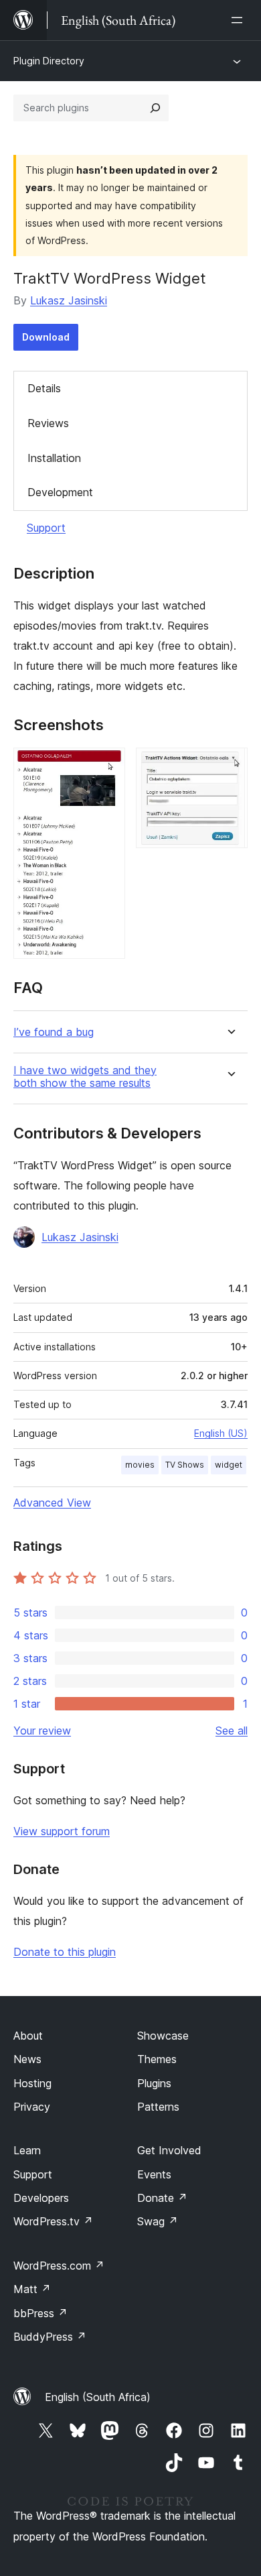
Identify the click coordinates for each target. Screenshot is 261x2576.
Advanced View (52, 1503)
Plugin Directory (49, 61)
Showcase (163, 2036)
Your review (42, 1731)
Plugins (154, 2083)
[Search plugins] (155, 108)
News (27, 2059)
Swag (158, 2221)
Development (60, 492)
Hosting (32, 2083)
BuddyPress (50, 2337)
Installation (54, 458)
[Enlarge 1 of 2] (107, 766)
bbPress (40, 2313)
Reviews (48, 423)
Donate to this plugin (65, 1952)
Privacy (32, 2107)
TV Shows (185, 1465)
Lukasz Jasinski (69, 300)
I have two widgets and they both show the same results (85, 1077)
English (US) (221, 1433)
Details (44, 388)
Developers (41, 2198)
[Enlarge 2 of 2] (230, 766)
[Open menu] (240, 20)
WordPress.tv (53, 2221)
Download (46, 337)
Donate (162, 2198)
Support (46, 528)
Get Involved (169, 2150)
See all (232, 1731)
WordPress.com (59, 2266)
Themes (157, 2059)
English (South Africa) (98, 2397)
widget (229, 1465)
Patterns (158, 2107)
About (28, 2036)
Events (154, 2174)
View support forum (62, 1831)
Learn (27, 2150)
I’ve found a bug (54, 1032)
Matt (32, 2289)
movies (140, 1465)
